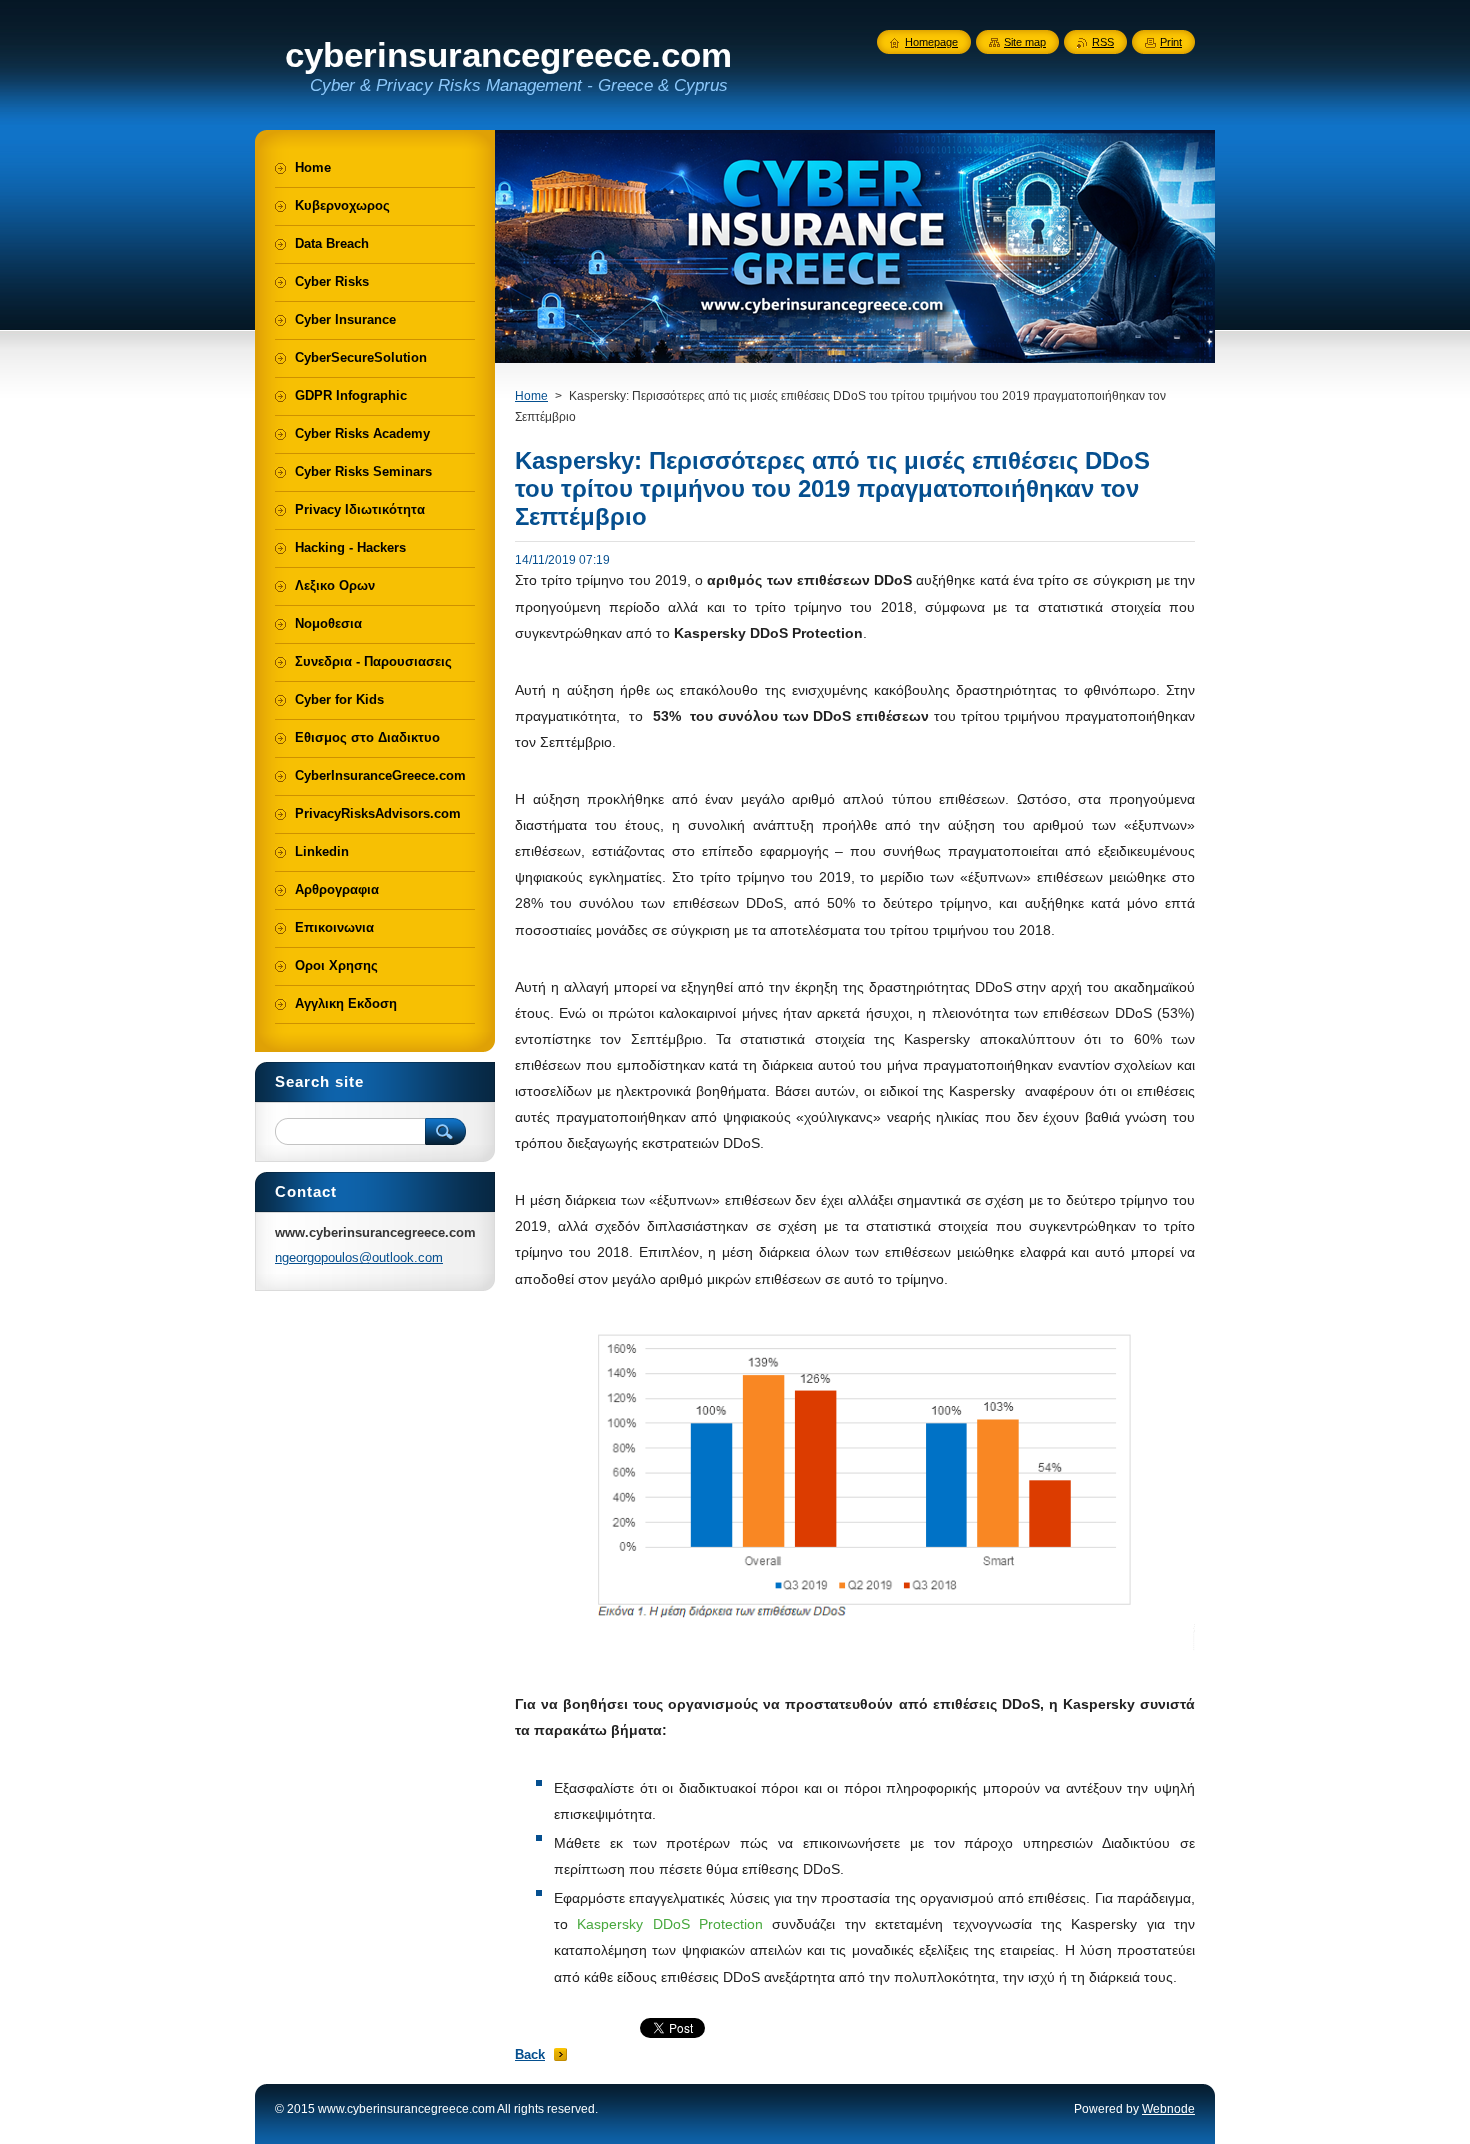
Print (1171, 42)
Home (531, 396)
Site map (1025, 42)
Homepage (931, 42)
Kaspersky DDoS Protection (670, 1924)
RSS (1103, 42)
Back (530, 2054)
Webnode (1168, 2109)
